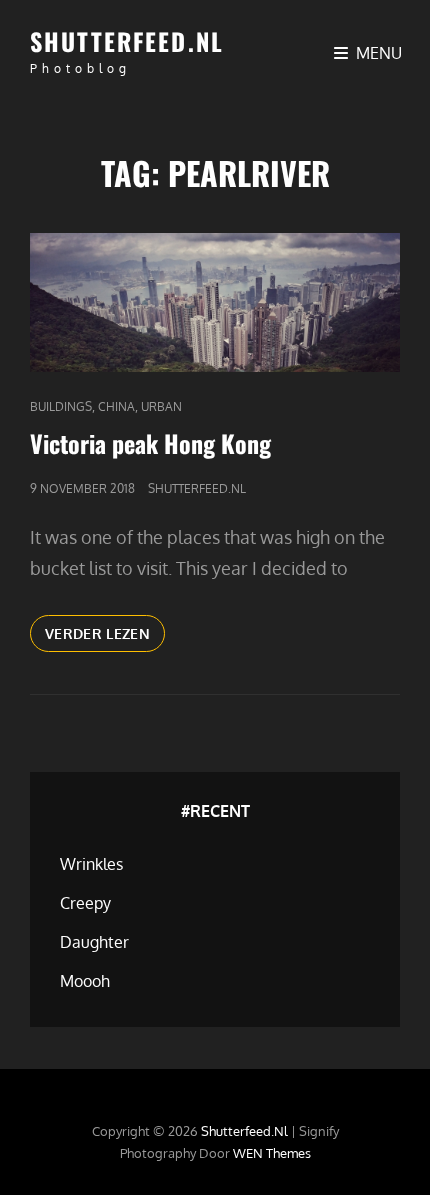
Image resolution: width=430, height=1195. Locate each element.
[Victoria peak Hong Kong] (215, 302)
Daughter (94, 942)
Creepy (85, 903)
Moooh (85, 981)
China (116, 406)
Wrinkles (91, 864)
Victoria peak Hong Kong (150, 443)
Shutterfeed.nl (127, 41)
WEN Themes (272, 1153)
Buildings (61, 406)
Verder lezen (105, 638)
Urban (161, 406)
